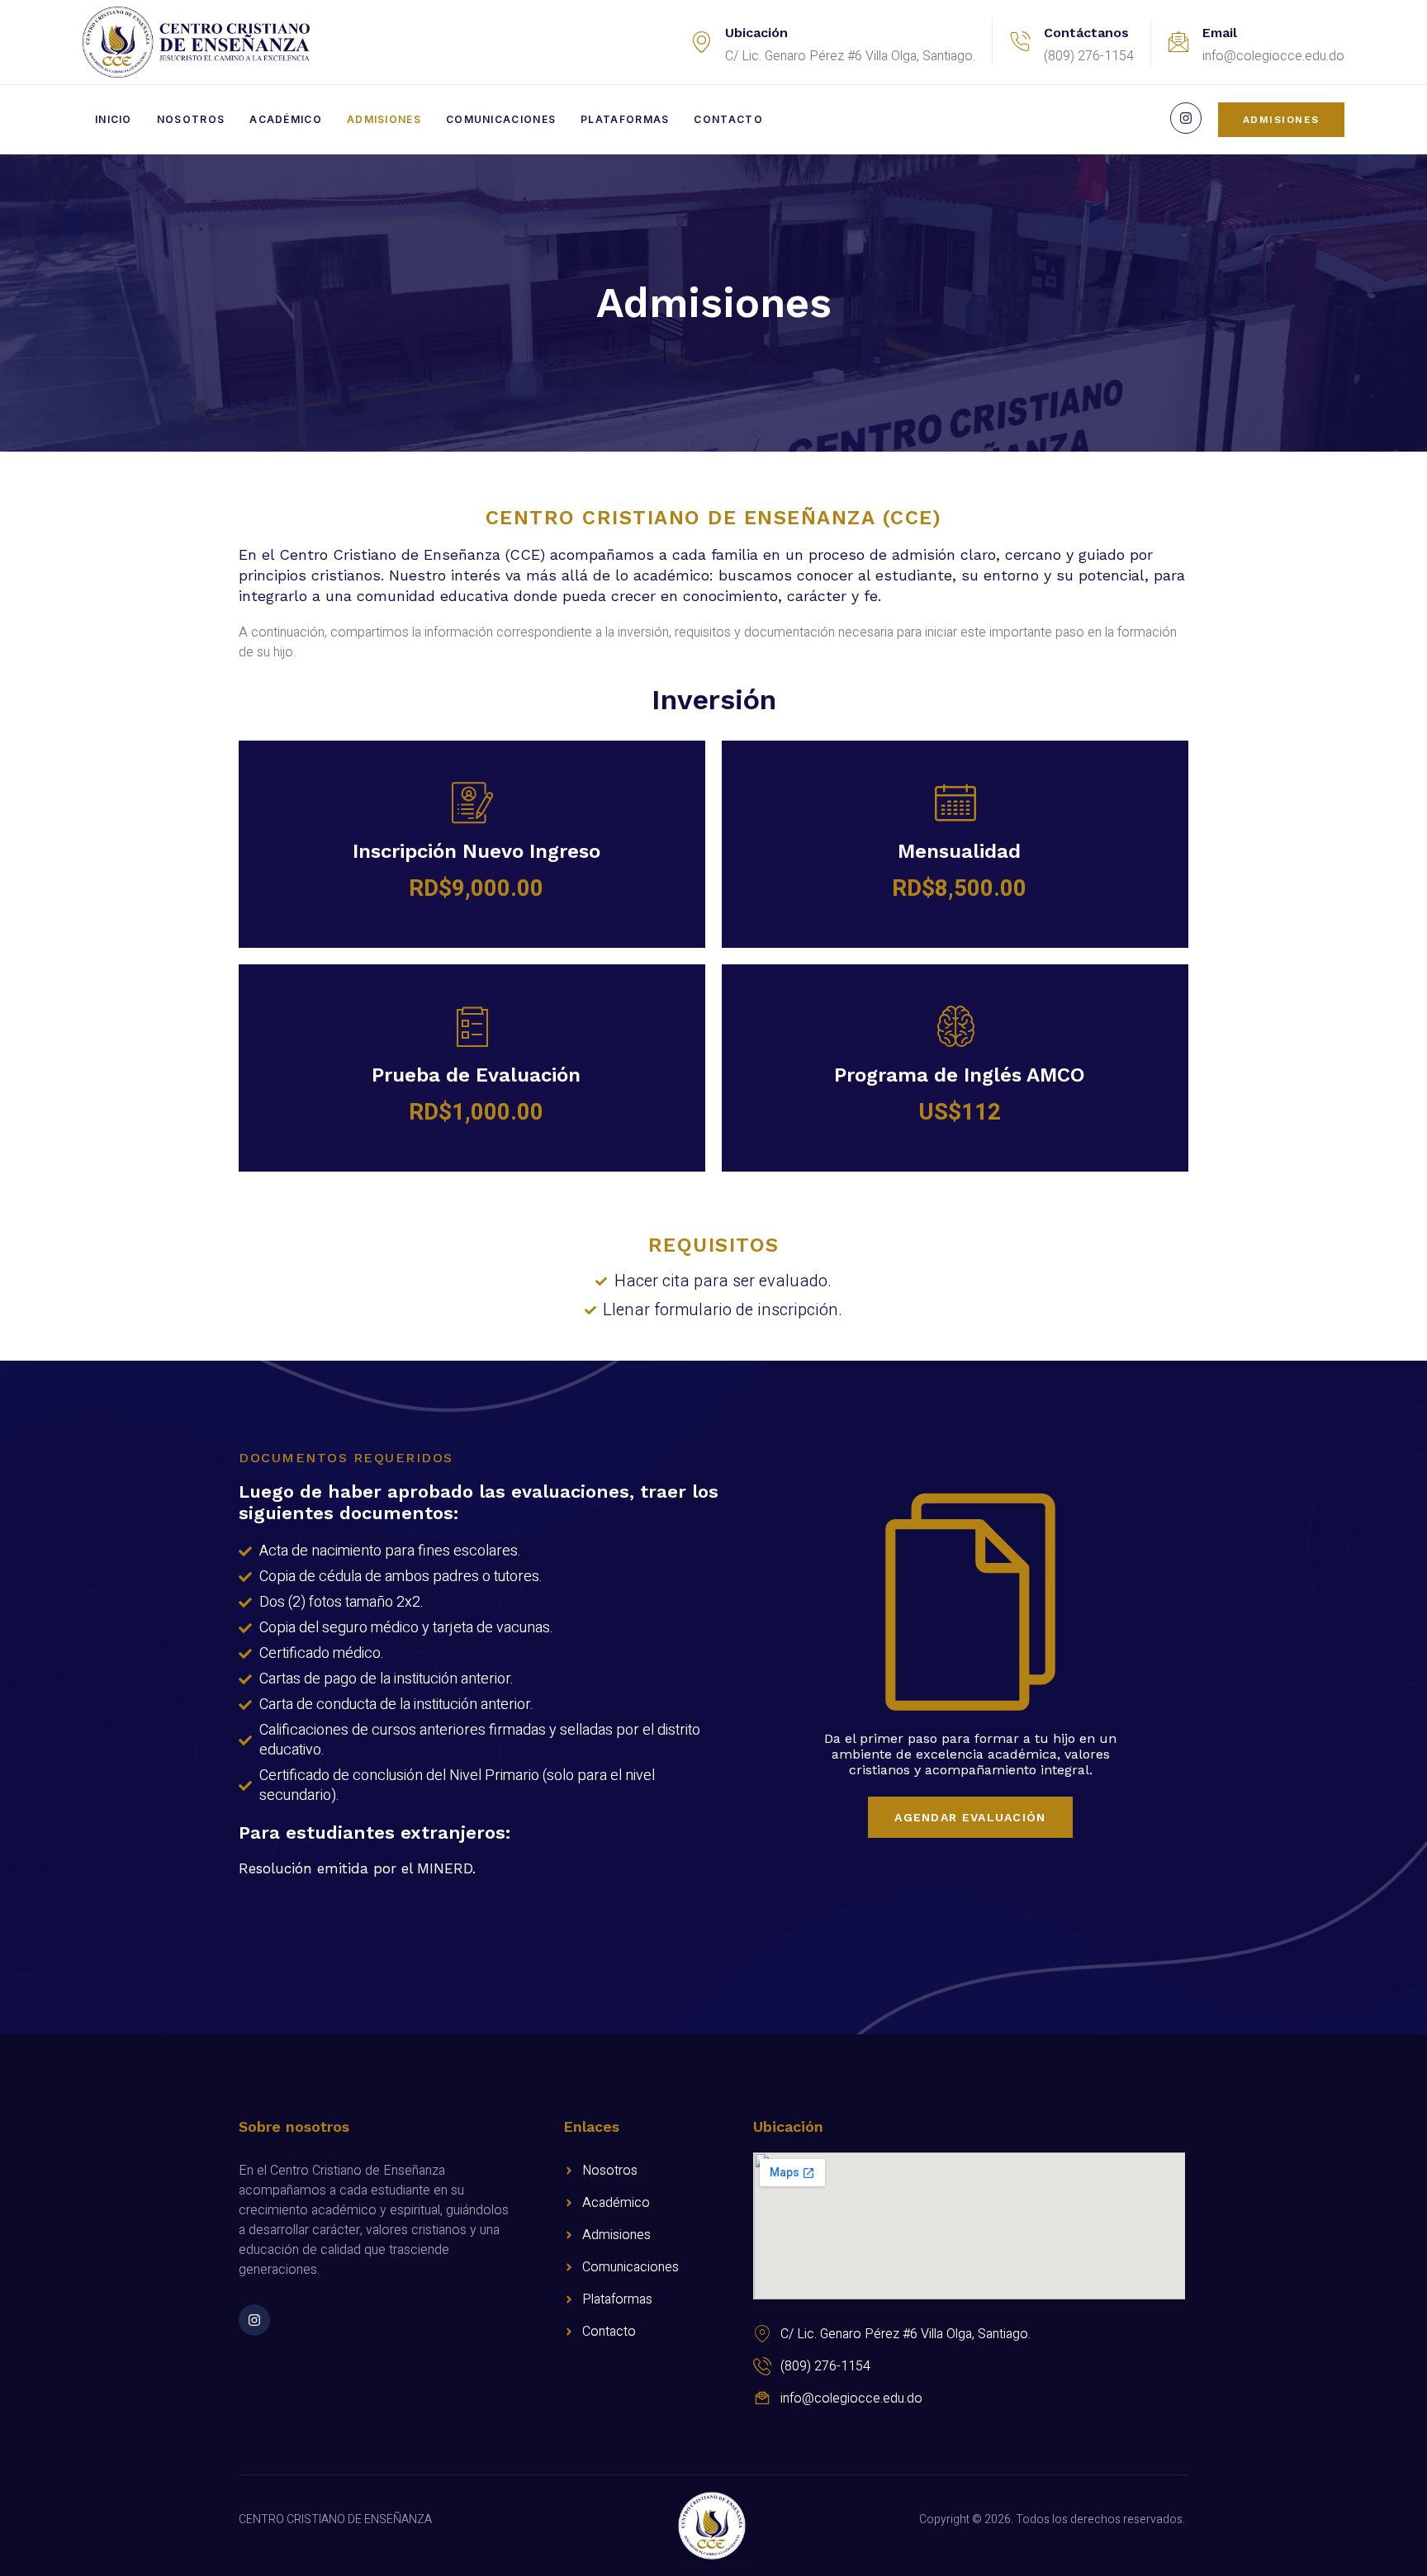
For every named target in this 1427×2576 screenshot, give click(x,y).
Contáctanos (1086, 33)
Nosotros (191, 119)
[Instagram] (1186, 118)
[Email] (1178, 42)
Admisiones (384, 119)
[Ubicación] (701, 42)
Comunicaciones (501, 119)
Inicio (114, 119)
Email (1220, 33)
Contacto (728, 119)
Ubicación (756, 33)
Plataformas (625, 119)
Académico (286, 119)
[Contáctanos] (1020, 42)
